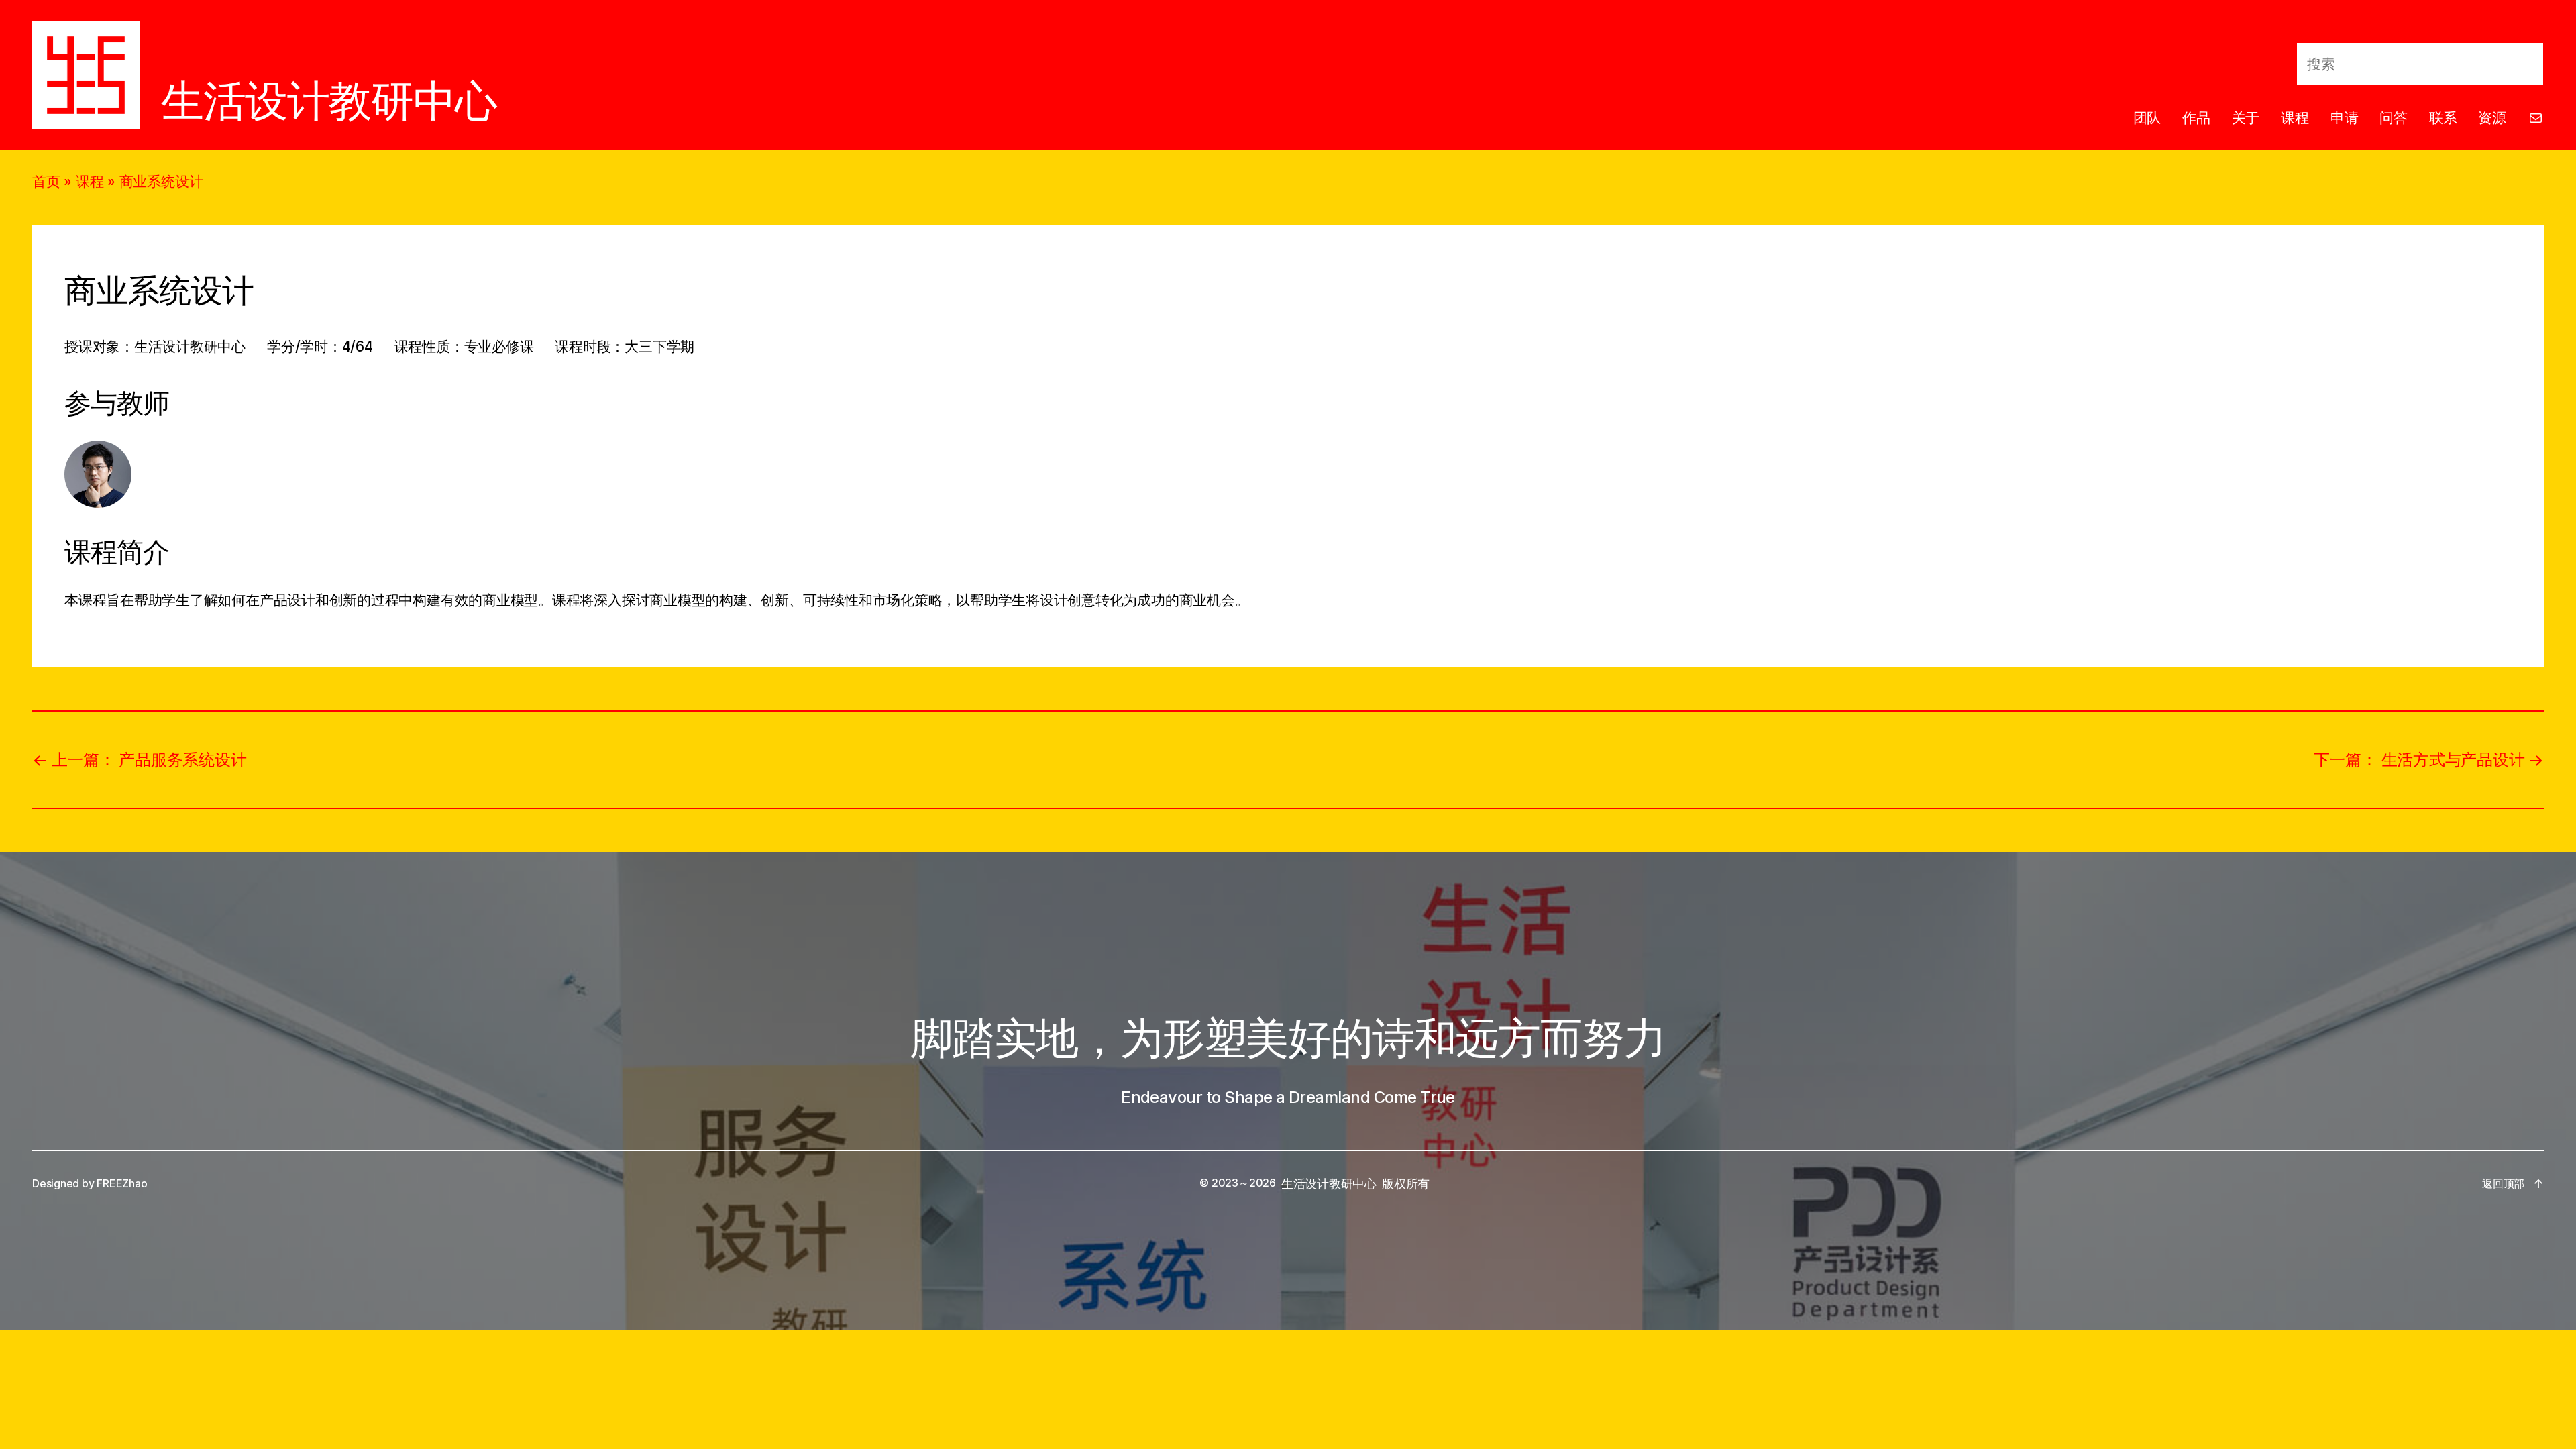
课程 (90, 181)
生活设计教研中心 (329, 100)
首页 (46, 181)
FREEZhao (122, 1183)
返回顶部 (2503, 1183)
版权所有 (1406, 1184)
